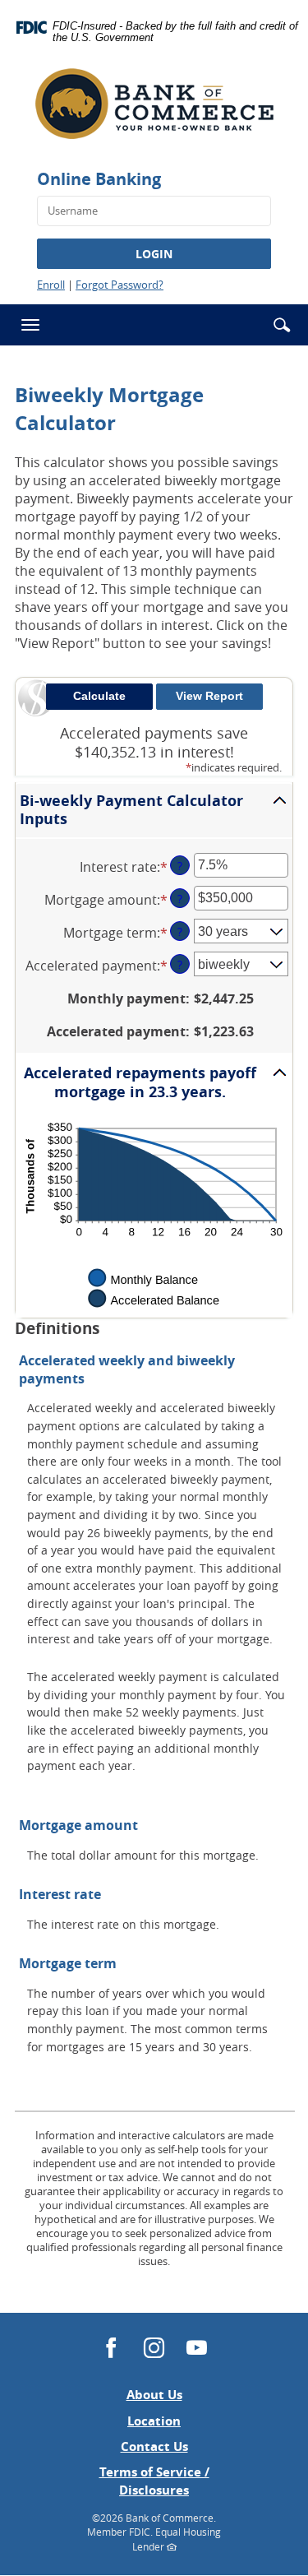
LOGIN (154, 254)
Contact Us (154, 2446)
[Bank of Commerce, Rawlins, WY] (154, 110)
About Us (154, 2395)
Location (154, 2421)
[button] (282, 325)
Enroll (51, 285)
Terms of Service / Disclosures (154, 2481)
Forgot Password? (120, 285)
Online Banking (99, 179)
